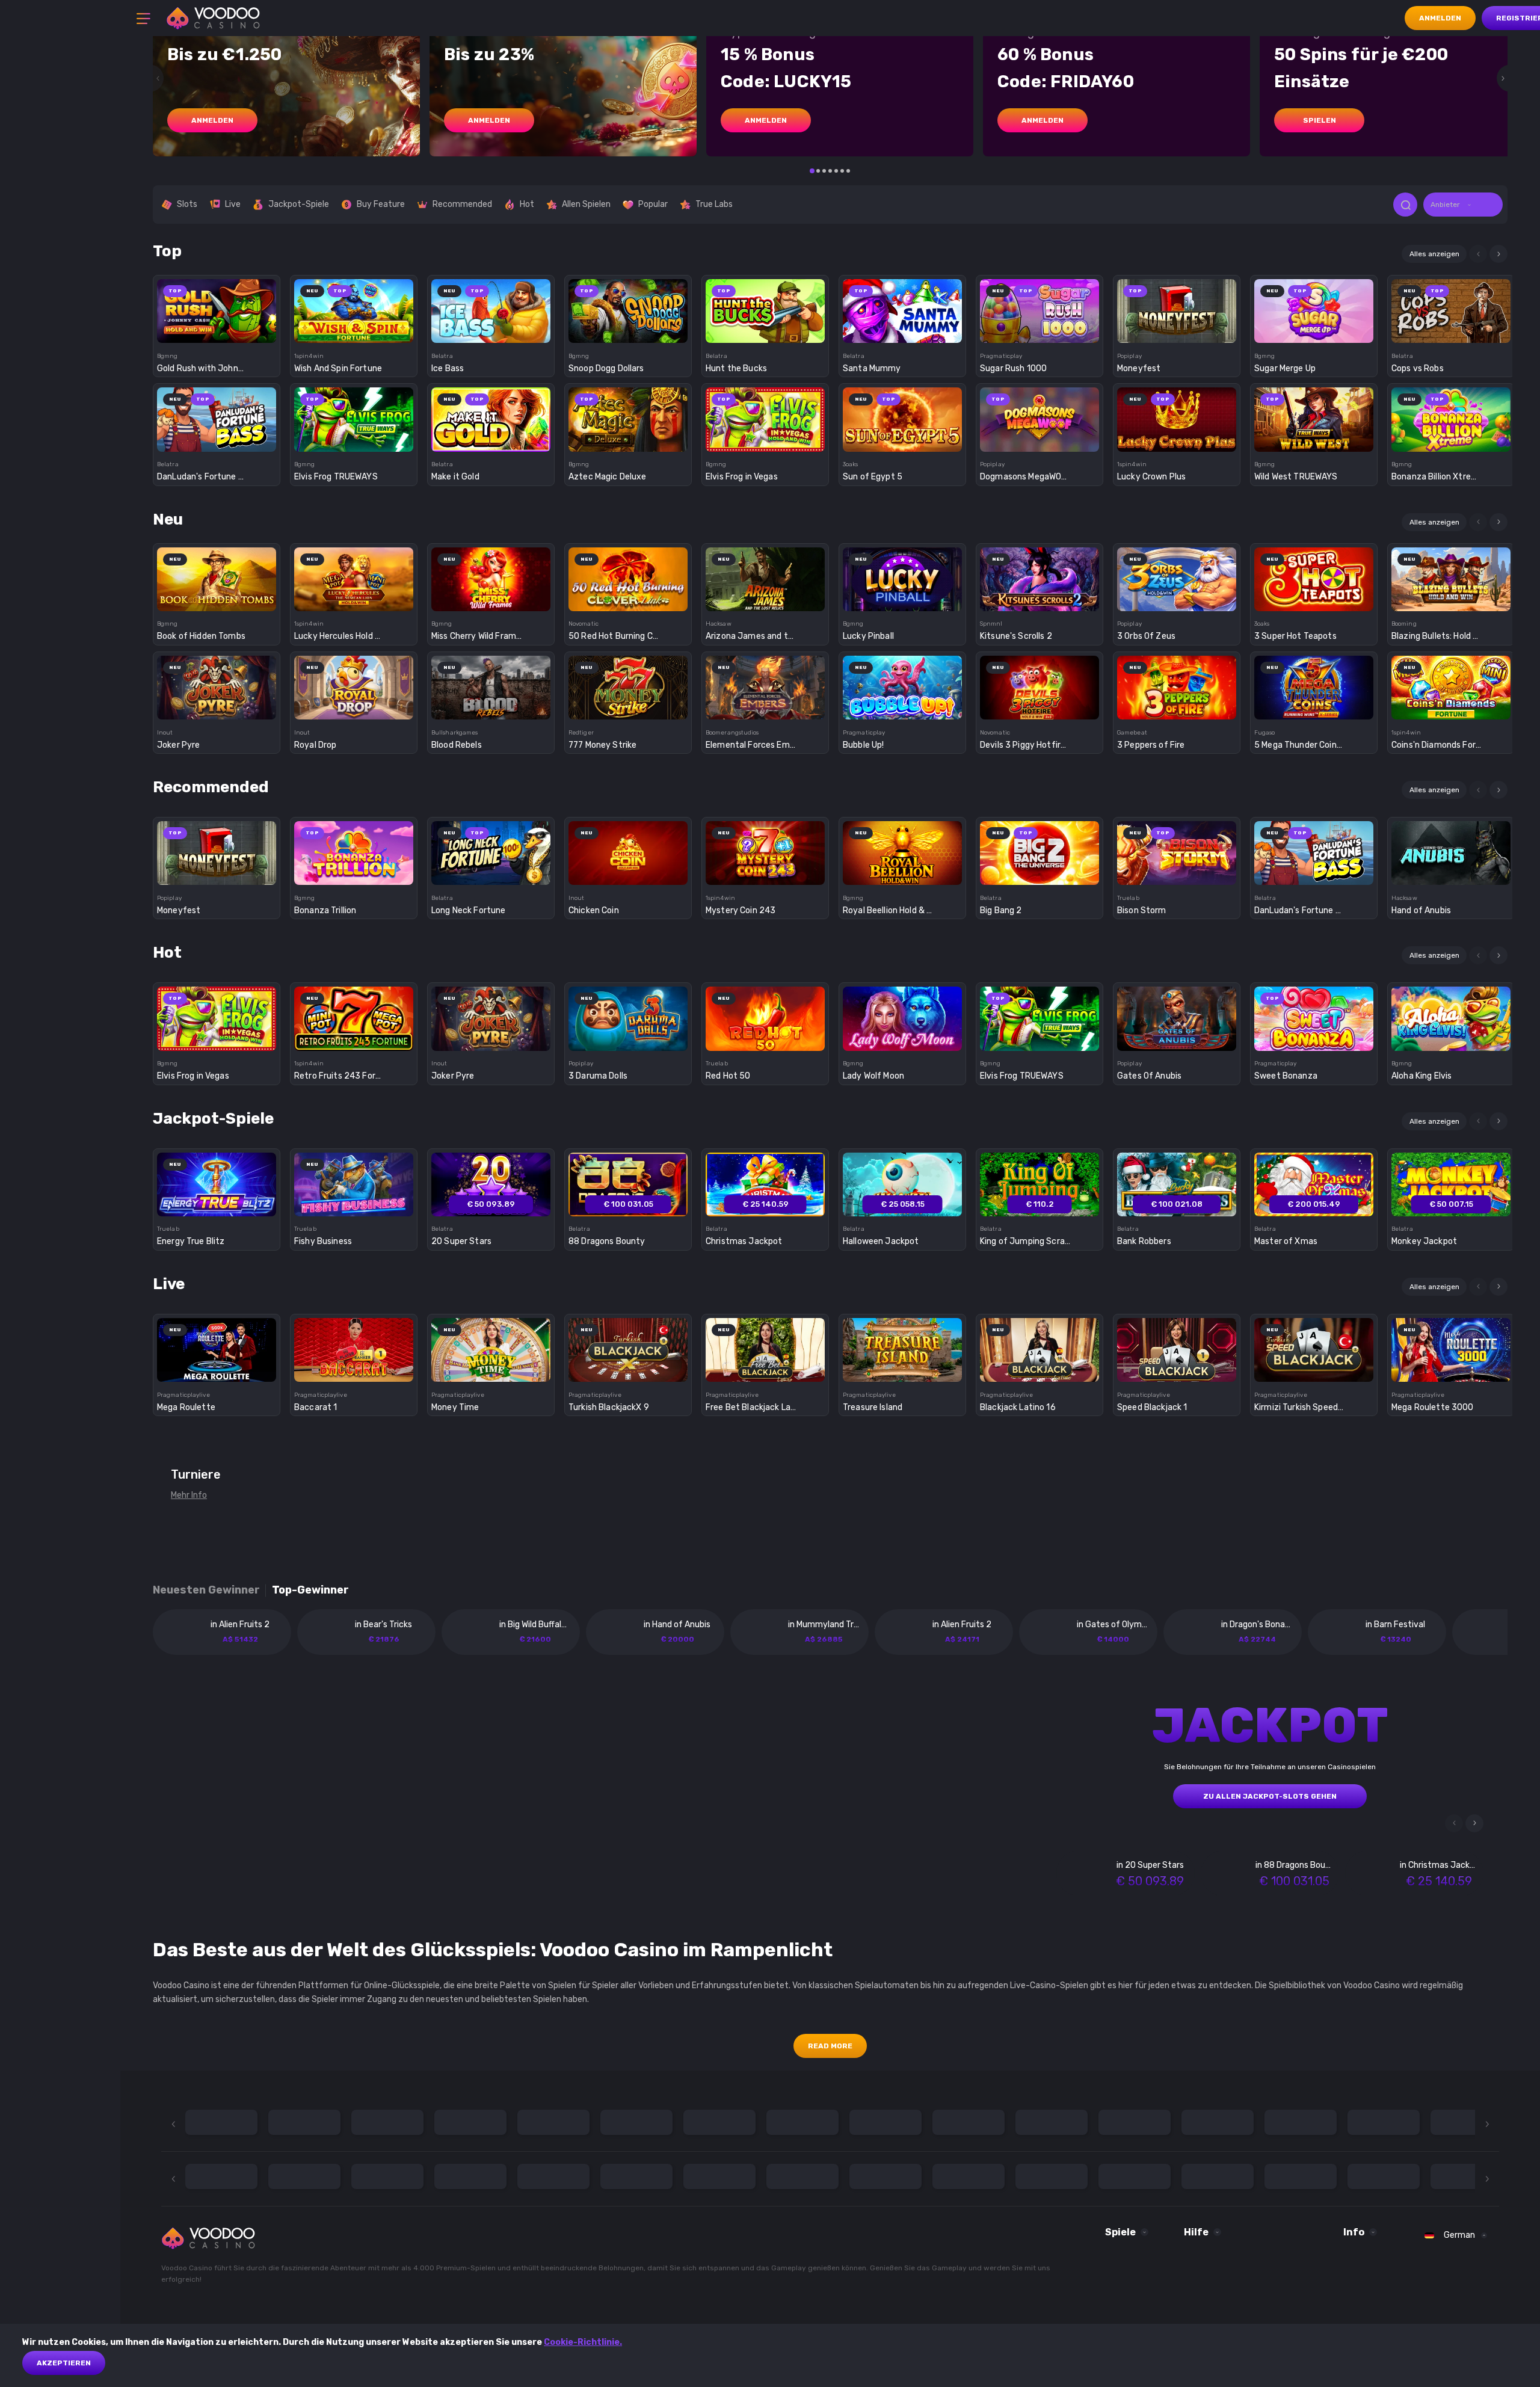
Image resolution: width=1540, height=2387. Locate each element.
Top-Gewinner (310, 1590)
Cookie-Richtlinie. (583, 2342)
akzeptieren (64, 2363)
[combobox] (1463, 205)
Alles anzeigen (1434, 254)
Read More (830, 2046)
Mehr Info (189, 1495)
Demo (217, 332)
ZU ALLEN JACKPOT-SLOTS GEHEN (1270, 1796)
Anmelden (1440, 18)
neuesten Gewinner (206, 1590)
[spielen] (217, 307)
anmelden (212, 120)
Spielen (1320, 120)
